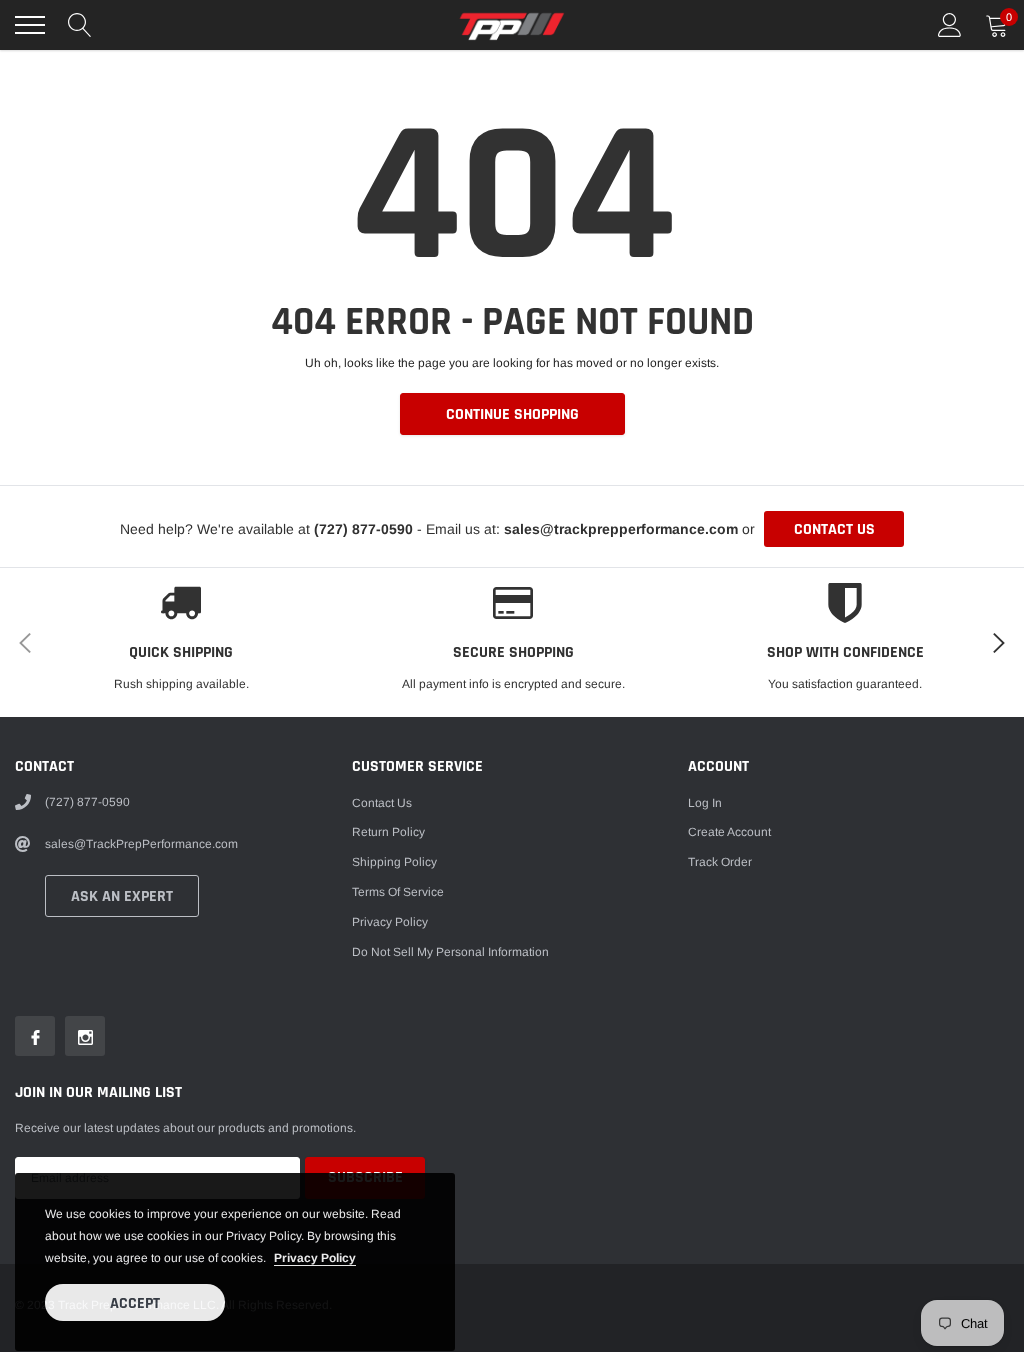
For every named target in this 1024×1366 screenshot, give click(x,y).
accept (135, 1303)
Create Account (729, 832)
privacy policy (315, 1258)
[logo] (512, 25)
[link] (35, 1036)
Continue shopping (512, 414)
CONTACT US (834, 529)
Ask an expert (122, 896)
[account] (950, 25)
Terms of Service (398, 892)
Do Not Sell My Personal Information (450, 952)
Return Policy (388, 832)
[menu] (30, 25)
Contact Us (382, 803)
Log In (705, 803)
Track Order (720, 862)
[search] (80, 25)
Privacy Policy (390, 922)
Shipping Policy (394, 862)
